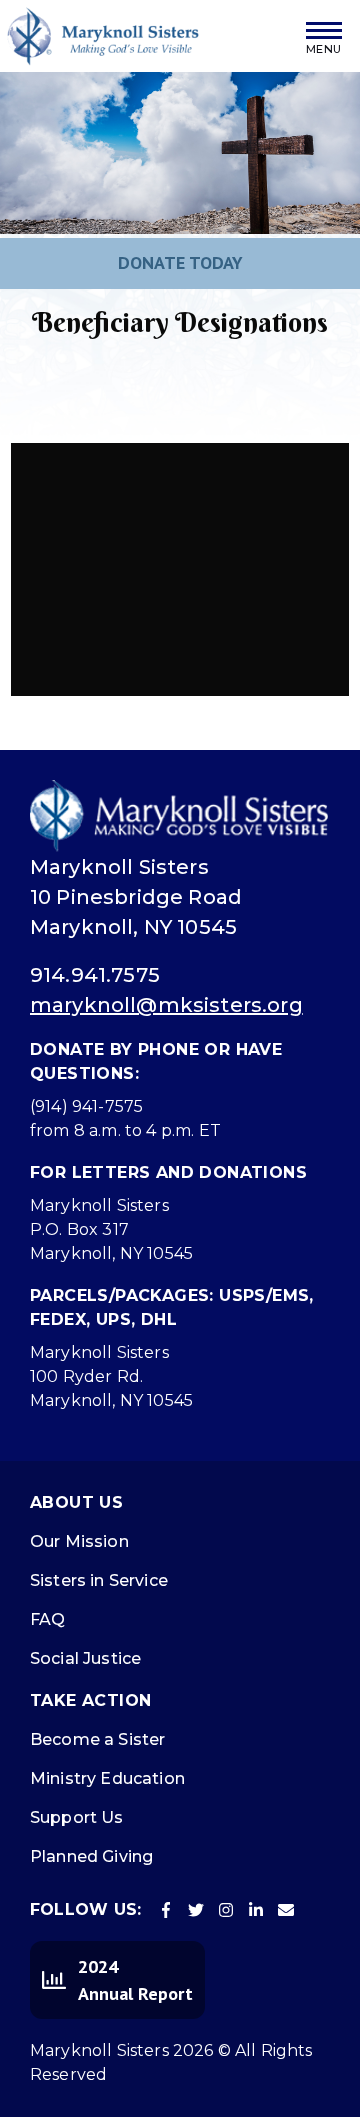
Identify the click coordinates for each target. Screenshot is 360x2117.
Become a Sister (97, 1739)
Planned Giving (91, 1856)
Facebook (166, 1910)
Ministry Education (107, 1778)
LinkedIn (256, 1910)
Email (286, 1910)
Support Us (77, 1817)
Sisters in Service (99, 1580)
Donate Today (180, 262)
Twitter (196, 1910)
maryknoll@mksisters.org (166, 1005)
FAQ (47, 1619)
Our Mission (79, 1541)
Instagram (226, 1910)
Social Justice (85, 1658)
